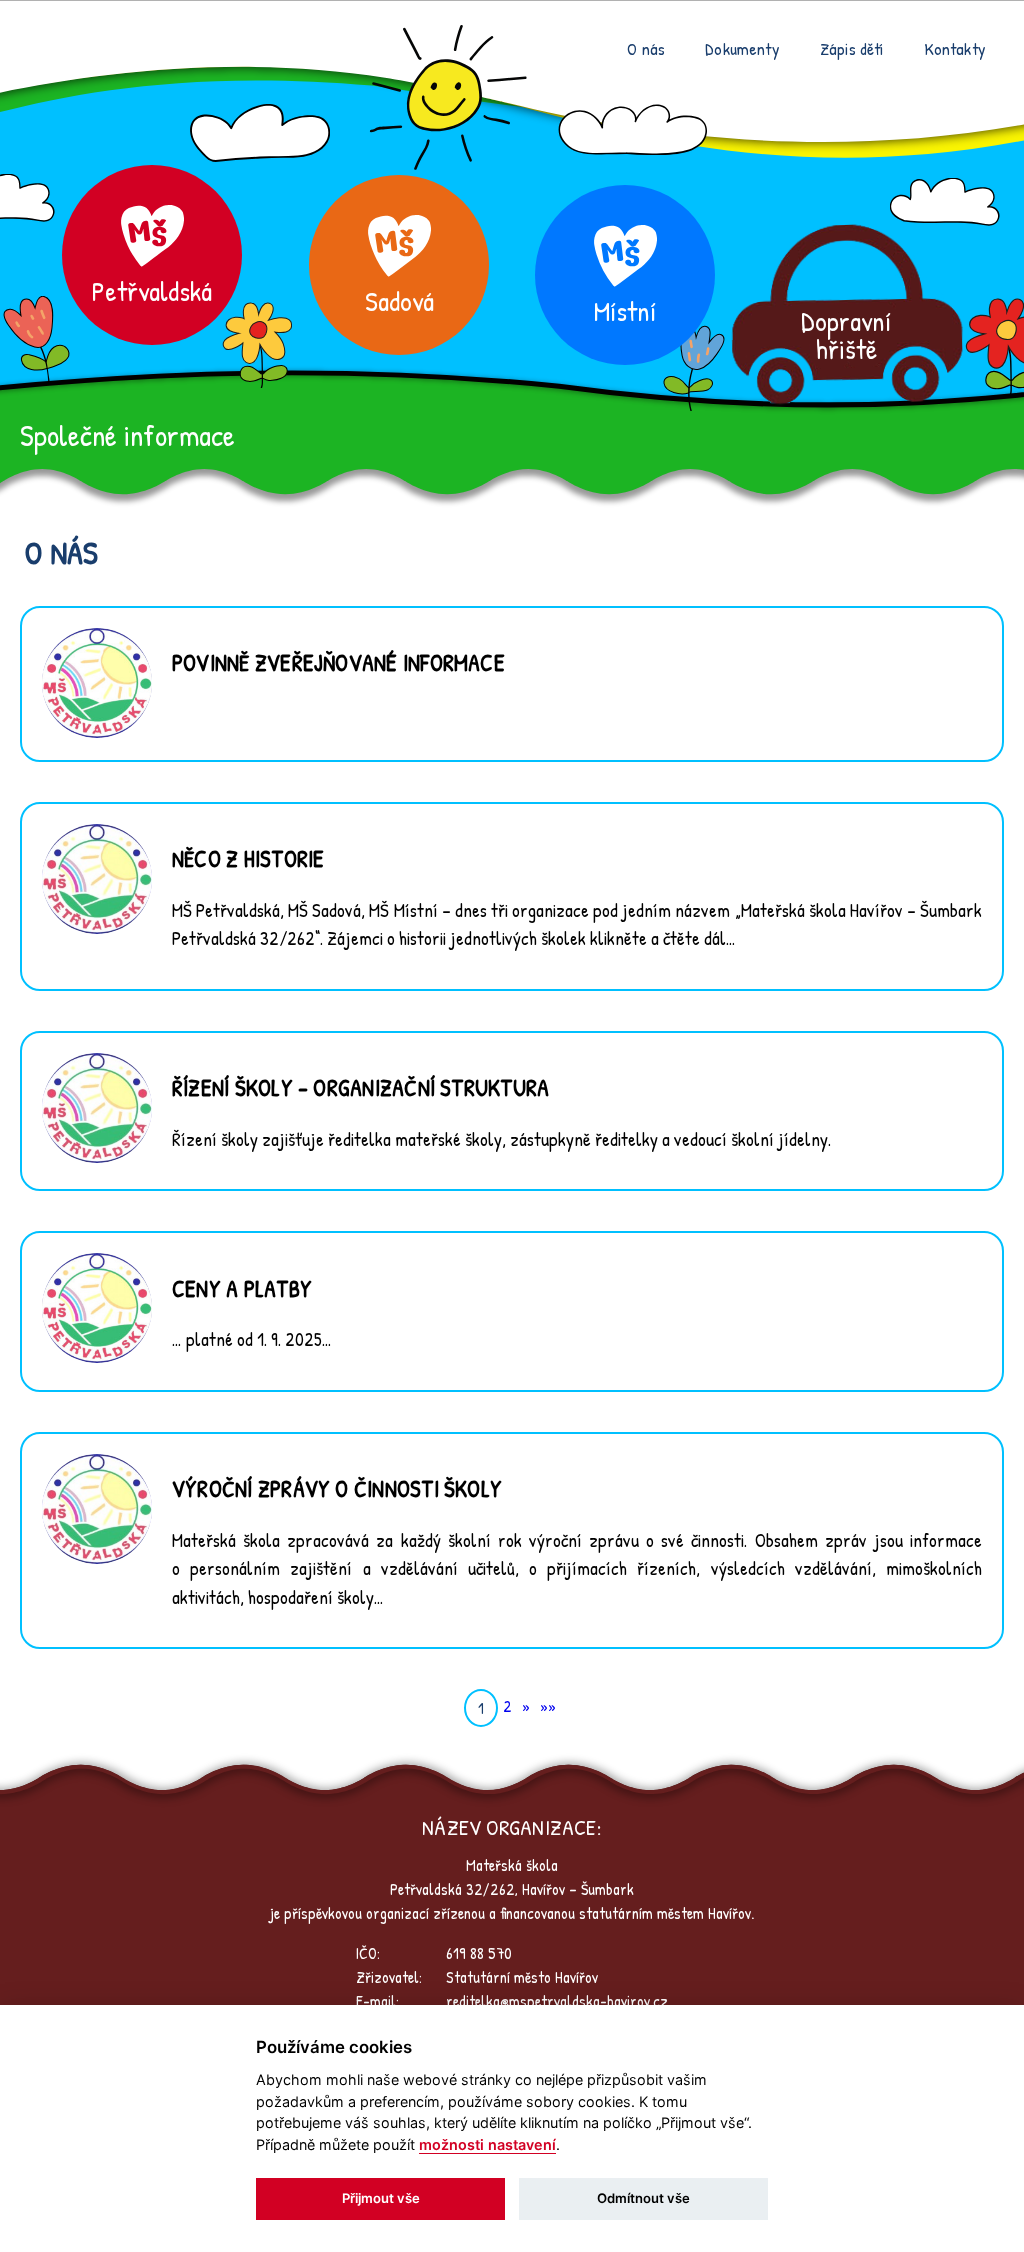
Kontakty (955, 48)
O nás (646, 48)
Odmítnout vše (643, 2198)
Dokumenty (742, 48)
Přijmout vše (381, 2198)
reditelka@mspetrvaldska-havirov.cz (557, 2001)
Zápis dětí (852, 48)
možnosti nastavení (487, 2144)
